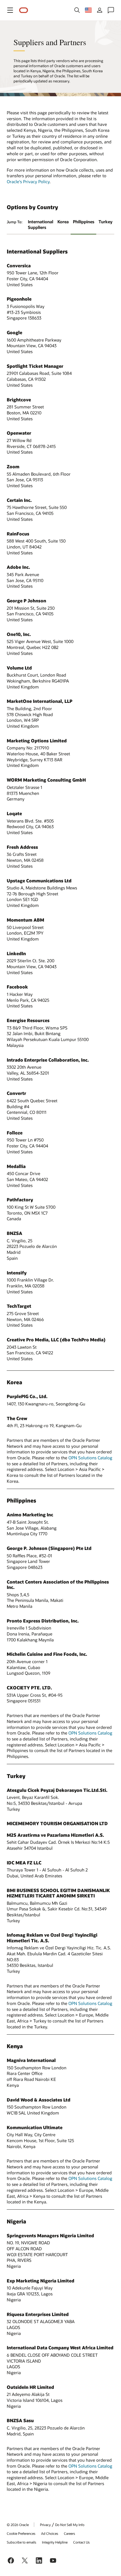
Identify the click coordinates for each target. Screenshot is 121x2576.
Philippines (84, 222)
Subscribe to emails (22, 2542)
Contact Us (81, 2542)
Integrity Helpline (55, 2542)
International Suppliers (41, 225)
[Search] (77, 10)
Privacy (45, 2525)
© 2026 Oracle (18, 2525)
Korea (63, 222)
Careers (70, 2533)
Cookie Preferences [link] (21, 2533)
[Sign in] (100, 10)
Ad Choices (50, 2533)
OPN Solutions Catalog (90, 1458)
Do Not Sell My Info (70, 2525)
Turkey (105, 222)
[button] (10, 10)
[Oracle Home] (24, 10)
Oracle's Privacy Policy (28, 181)
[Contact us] (111, 10)
